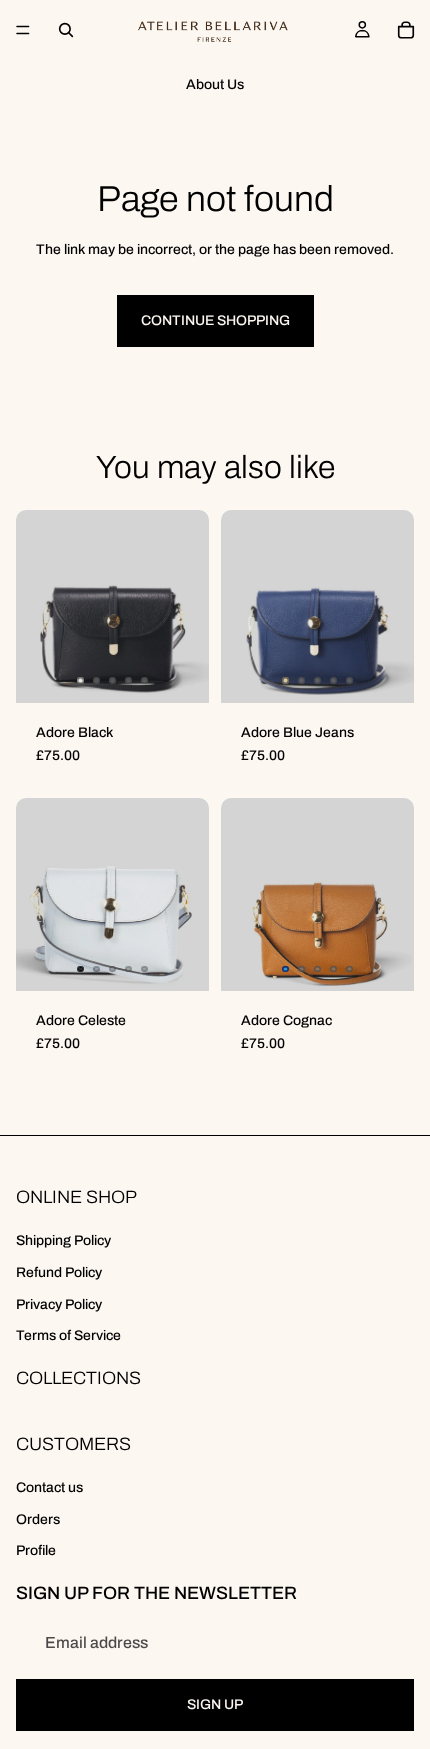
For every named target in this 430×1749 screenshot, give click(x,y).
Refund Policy (59, 1272)
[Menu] (23, 30)
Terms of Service (68, 1335)
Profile (36, 1550)
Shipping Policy (63, 1240)
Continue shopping (215, 320)
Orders (38, 1519)
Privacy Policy (59, 1304)
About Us (215, 84)
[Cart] (406, 30)
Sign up (215, 1704)
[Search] (66, 30)
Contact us (49, 1487)
